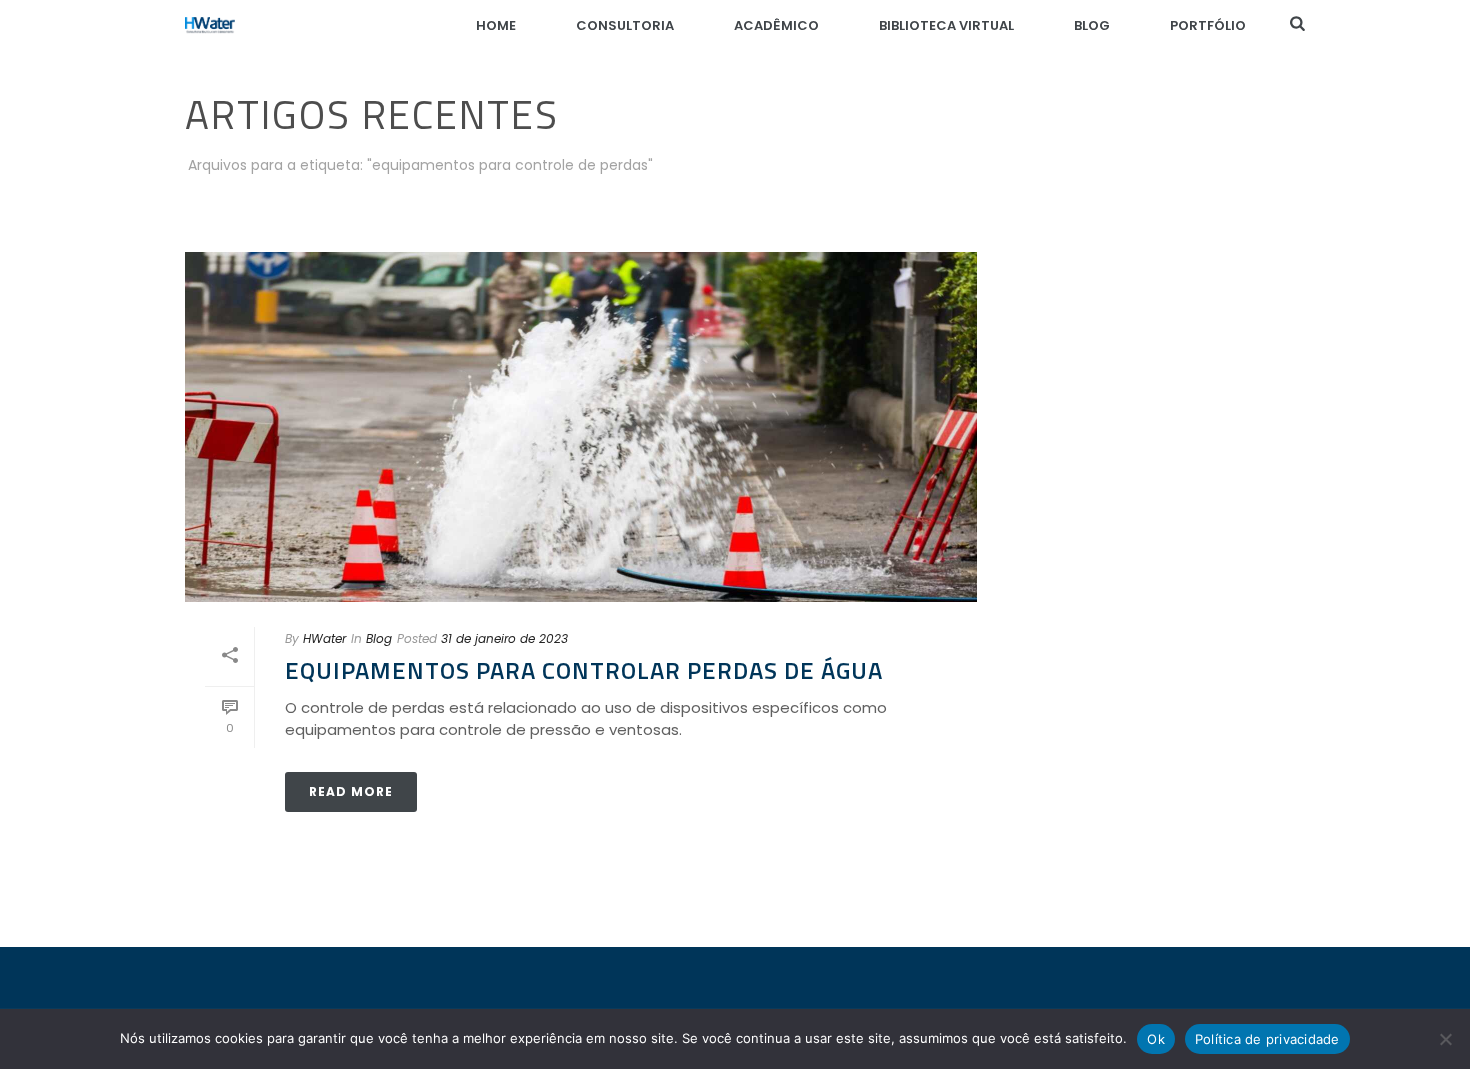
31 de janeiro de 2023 (504, 638)
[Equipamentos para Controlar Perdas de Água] (581, 427)
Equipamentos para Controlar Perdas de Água (584, 670)
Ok (1156, 1039)
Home (496, 25)
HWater (324, 638)
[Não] (1445, 1039)
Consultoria (625, 25)
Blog (1092, 25)
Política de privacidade (1267, 1039)
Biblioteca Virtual (946, 25)
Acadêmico (776, 25)
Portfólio (1208, 25)
